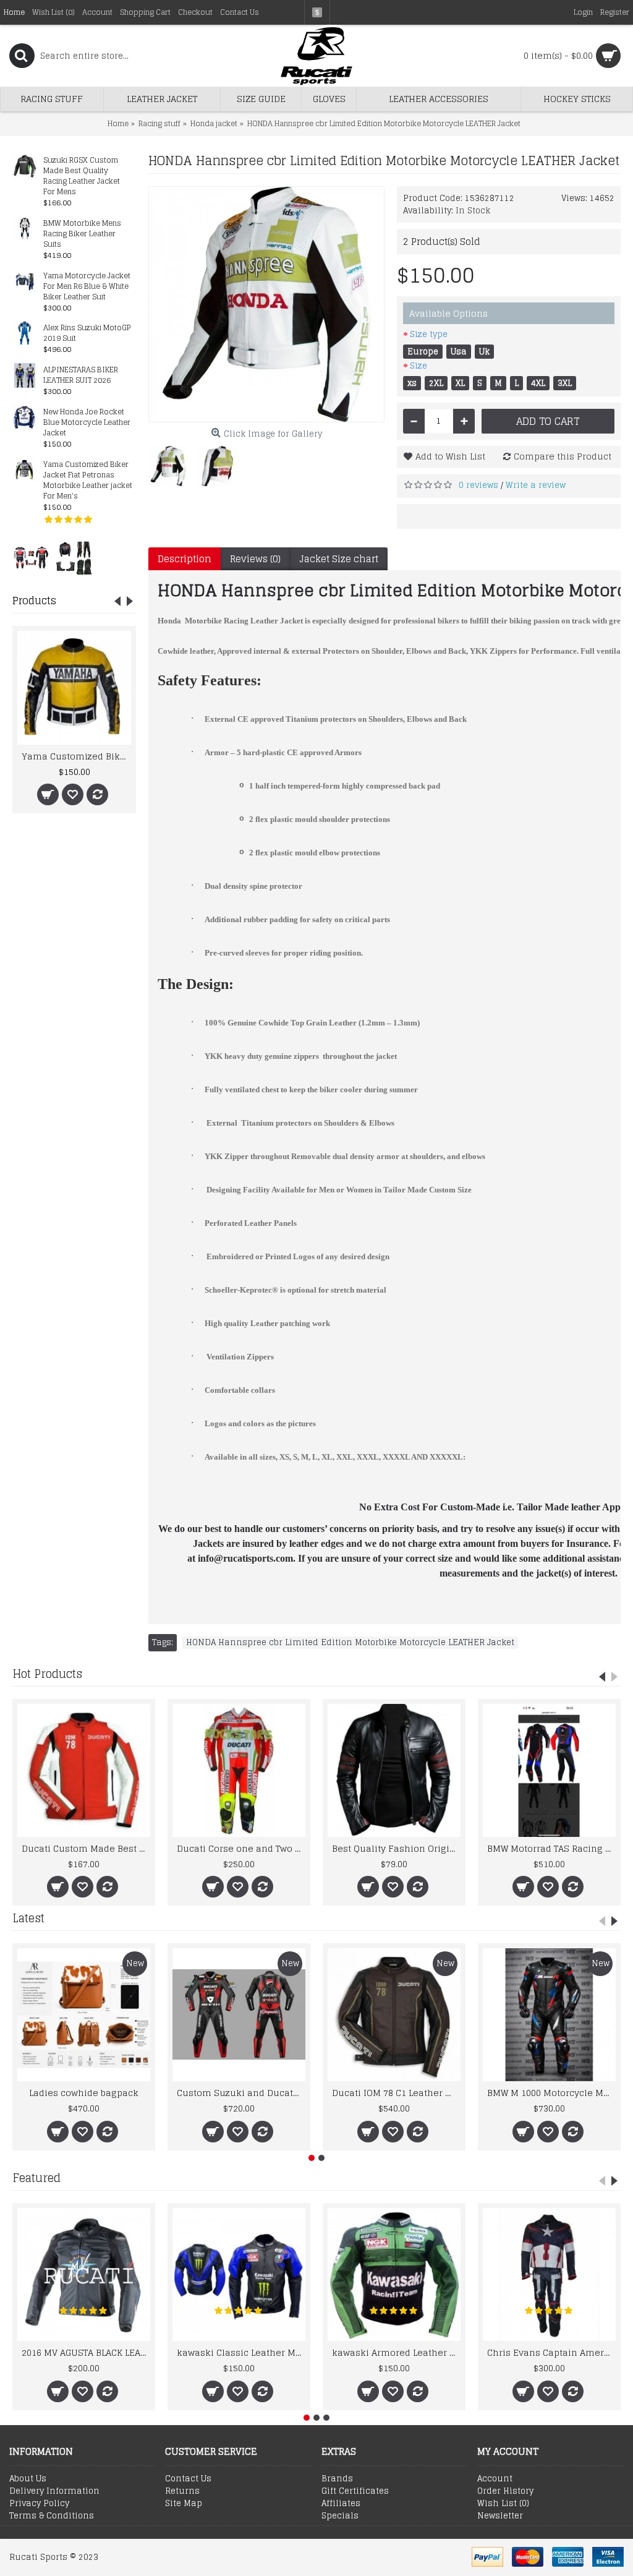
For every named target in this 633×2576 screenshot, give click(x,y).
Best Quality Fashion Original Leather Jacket (396, 1848)
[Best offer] (31, 557)
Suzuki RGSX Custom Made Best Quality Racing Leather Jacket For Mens (82, 176)
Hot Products (47, 1674)
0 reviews (478, 485)
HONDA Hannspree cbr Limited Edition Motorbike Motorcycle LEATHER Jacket (350, 1643)
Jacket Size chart (339, 559)
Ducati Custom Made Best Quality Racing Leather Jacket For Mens (86, 1848)
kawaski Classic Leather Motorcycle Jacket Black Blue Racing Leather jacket (241, 2352)
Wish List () (503, 2504)
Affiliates (341, 2504)
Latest (28, 1918)
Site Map (184, 2504)
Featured (36, 2178)
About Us (28, 2479)
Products (34, 601)
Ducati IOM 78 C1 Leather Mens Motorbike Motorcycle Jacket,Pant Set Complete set (396, 2093)
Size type (429, 334)
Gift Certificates (355, 2491)
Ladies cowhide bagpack (84, 2093)
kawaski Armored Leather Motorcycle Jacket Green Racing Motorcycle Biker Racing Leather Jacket (396, 2352)
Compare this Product (563, 456)
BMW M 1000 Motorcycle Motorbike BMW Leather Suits (551, 2093)
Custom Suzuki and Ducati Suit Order (241, 2093)
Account (495, 2479)
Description (185, 559)
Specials (340, 2516)
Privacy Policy (39, 2504)
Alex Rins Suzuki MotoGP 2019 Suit (87, 333)
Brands (337, 2479)
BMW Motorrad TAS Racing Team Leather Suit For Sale (551, 1848)
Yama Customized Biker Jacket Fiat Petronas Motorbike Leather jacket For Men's (88, 481)
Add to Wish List (450, 456)
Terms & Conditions (52, 2516)
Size (418, 366)
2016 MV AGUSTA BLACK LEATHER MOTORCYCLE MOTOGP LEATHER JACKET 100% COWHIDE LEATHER (86, 2352)
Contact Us (188, 2479)
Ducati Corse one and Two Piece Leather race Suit (241, 1848)
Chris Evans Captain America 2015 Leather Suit (551, 2352)
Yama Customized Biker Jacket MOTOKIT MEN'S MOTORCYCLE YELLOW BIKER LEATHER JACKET (76, 756)
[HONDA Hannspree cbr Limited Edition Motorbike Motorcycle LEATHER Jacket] (266, 304)
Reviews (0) (255, 559)
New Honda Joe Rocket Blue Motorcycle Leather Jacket (87, 423)
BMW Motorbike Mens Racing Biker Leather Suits (82, 234)
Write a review (536, 485)
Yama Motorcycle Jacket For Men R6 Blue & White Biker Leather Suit (87, 287)
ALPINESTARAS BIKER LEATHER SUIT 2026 (81, 375)
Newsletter (500, 2516)
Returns (182, 2491)
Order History (505, 2491)
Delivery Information (54, 2491)
